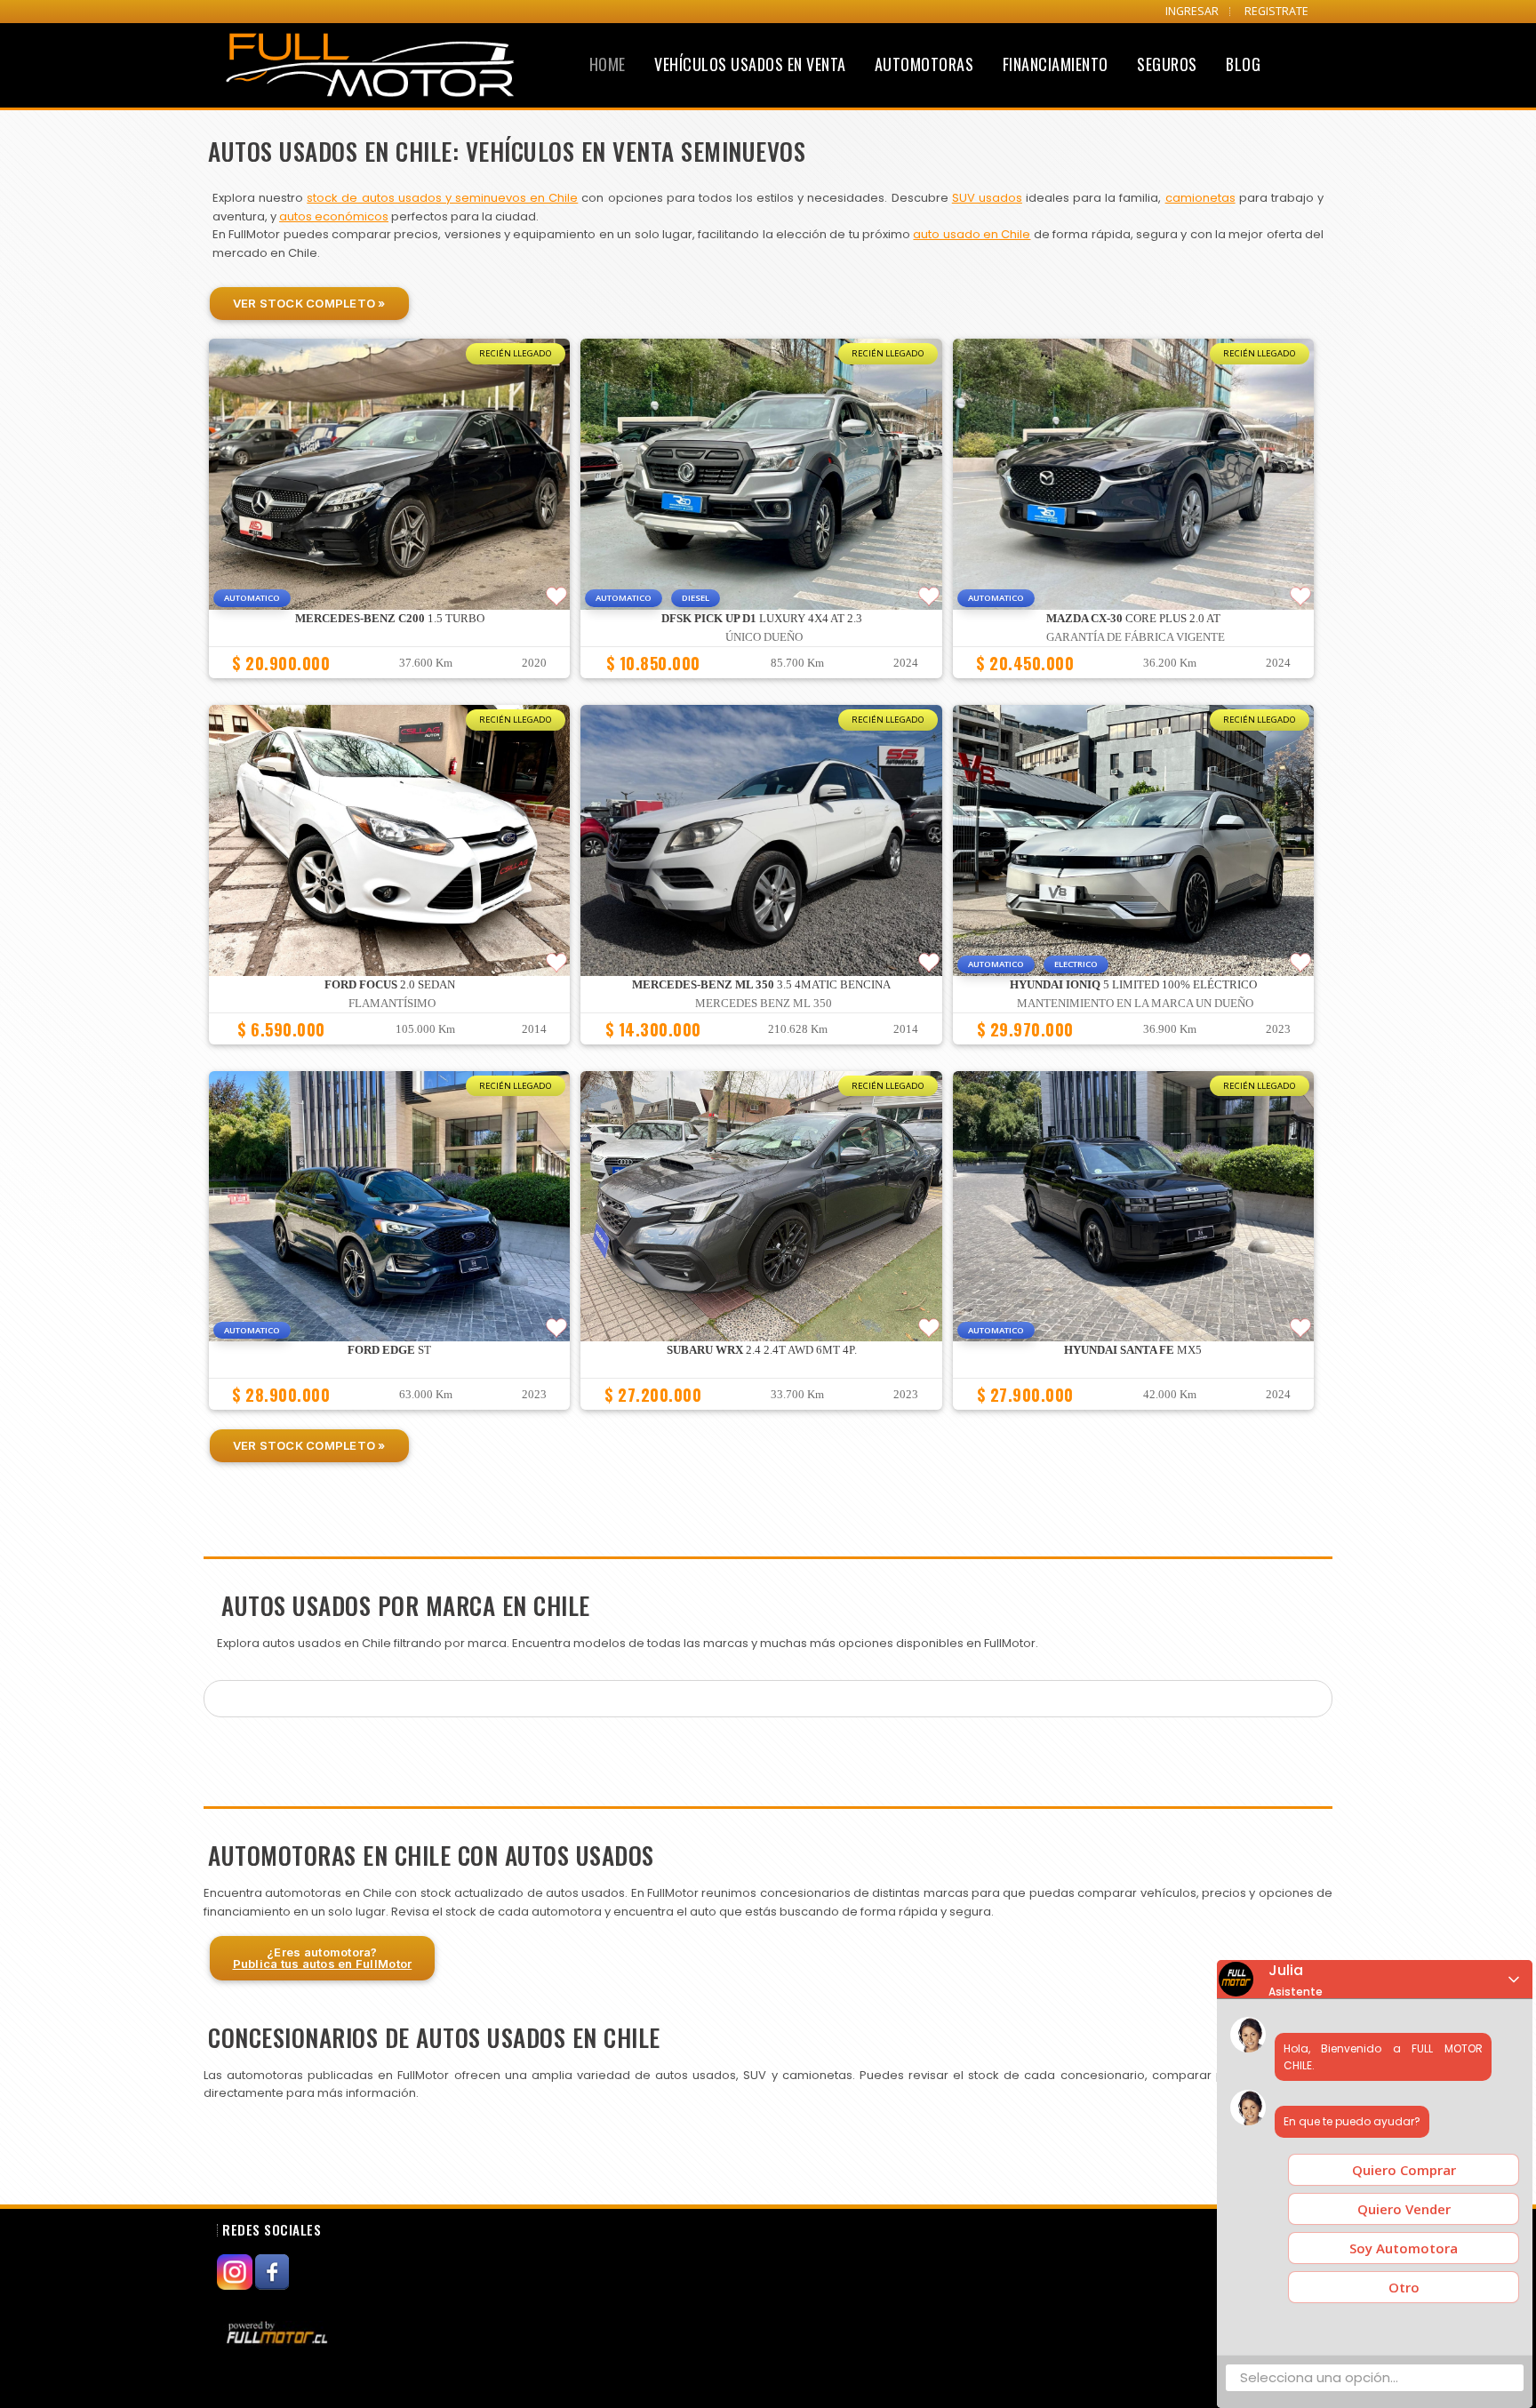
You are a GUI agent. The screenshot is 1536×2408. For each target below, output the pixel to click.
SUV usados (987, 198)
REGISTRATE (1276, 11)
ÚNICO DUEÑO (764, 637)
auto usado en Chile (972, 234)
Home (608, 64)
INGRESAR (1192, 11)
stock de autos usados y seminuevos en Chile (442, 198)
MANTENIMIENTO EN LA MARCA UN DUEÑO (1135, 1004)
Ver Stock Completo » (309, 303)
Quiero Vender (1404, 2209)
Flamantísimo (392, 1004)
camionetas (1200, 198)
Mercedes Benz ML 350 (764, 1004)
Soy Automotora (1404, 2248)
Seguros (1167, 64)
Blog (1243, 64)
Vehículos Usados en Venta (750, 64)
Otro (1404, 2287)
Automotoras (924, 64)
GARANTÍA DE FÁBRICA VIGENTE (1136, 637)
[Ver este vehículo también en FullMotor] (279, 2332)
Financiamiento (1056, 64)
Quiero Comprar (1404, 2170)
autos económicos (334, 216)
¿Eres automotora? (323, 1958)
